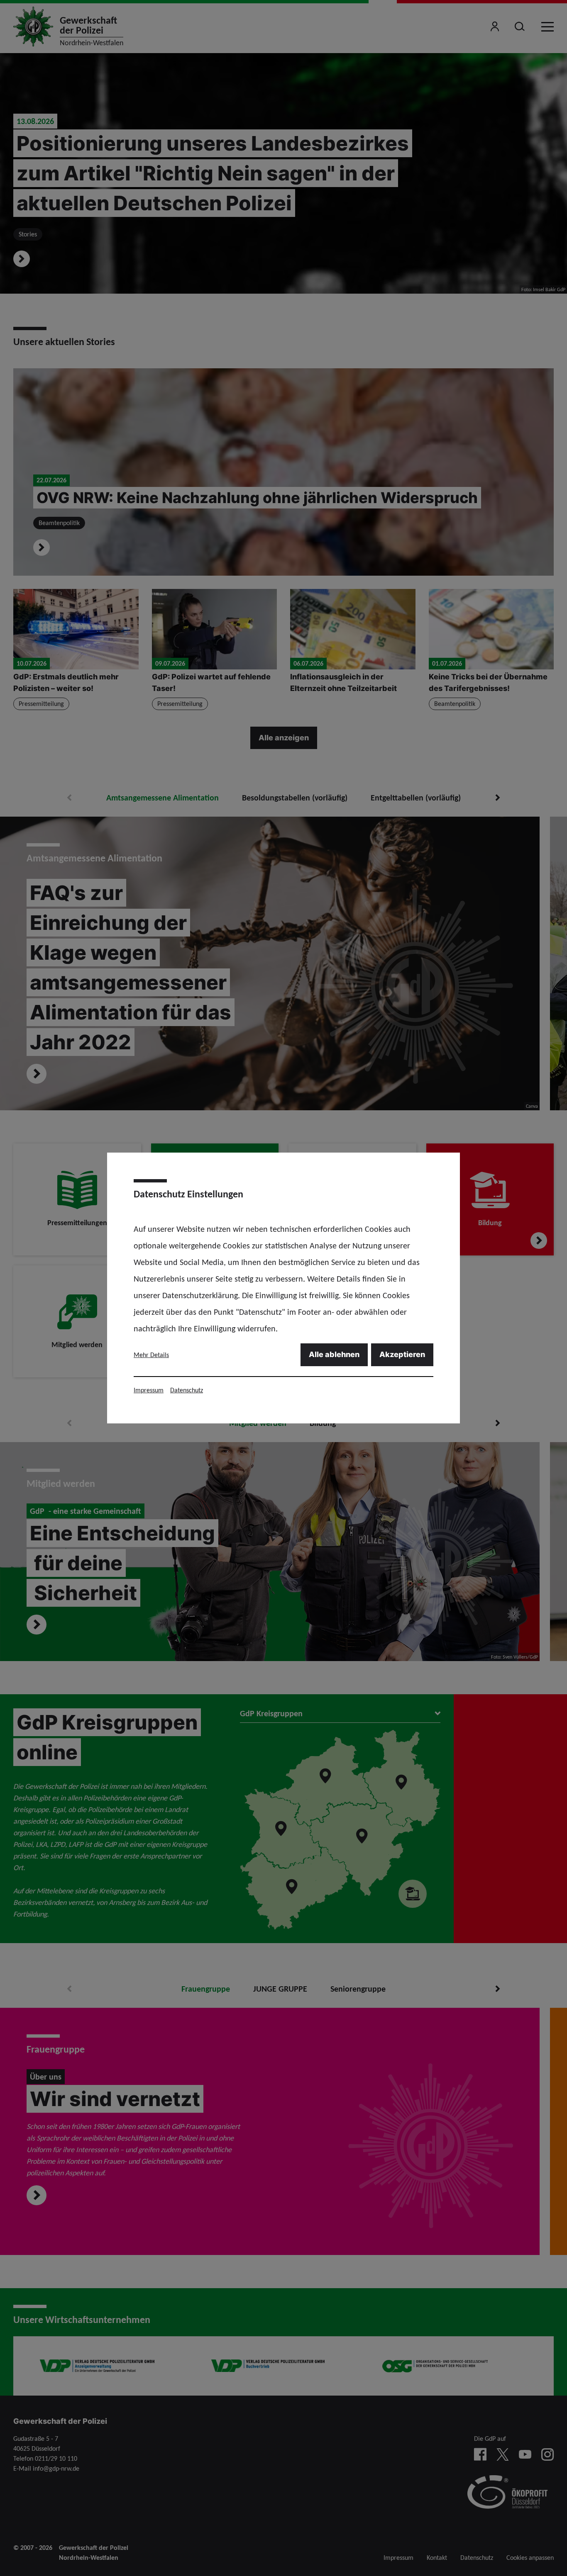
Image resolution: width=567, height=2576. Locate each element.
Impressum (149, 1390)
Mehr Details (151, 1355)
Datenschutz (187, 1390)
